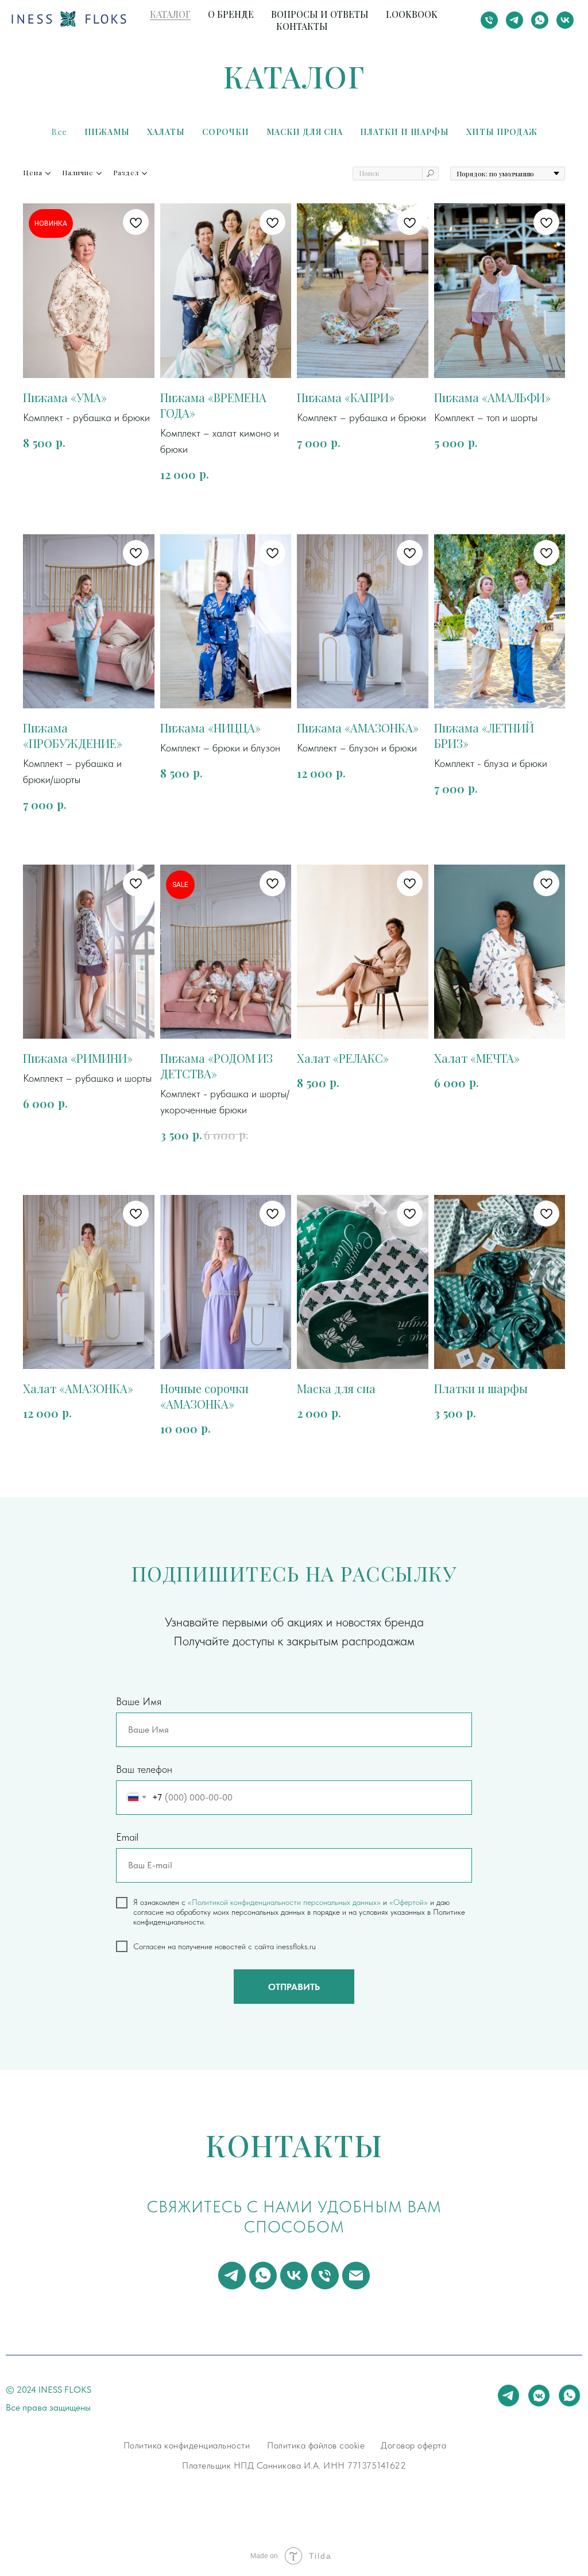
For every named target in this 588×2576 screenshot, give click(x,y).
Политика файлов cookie (316, 2445)
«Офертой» (409, 1902)
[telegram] (514, 20)
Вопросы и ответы (320, 14)
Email (127, 1837)
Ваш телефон (144, 1769)
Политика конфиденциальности (187, 2445)
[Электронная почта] (356, 2276)
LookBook (412, 14)
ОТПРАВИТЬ (294, 1987)
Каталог (170, 14)
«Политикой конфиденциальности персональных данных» (284, 1902)
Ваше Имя (139, 1701)
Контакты (302, 26)
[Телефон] (489, 20)
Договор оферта (413, 2445)
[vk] (565, 20)
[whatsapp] (540, 20)
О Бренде (231, 14)
